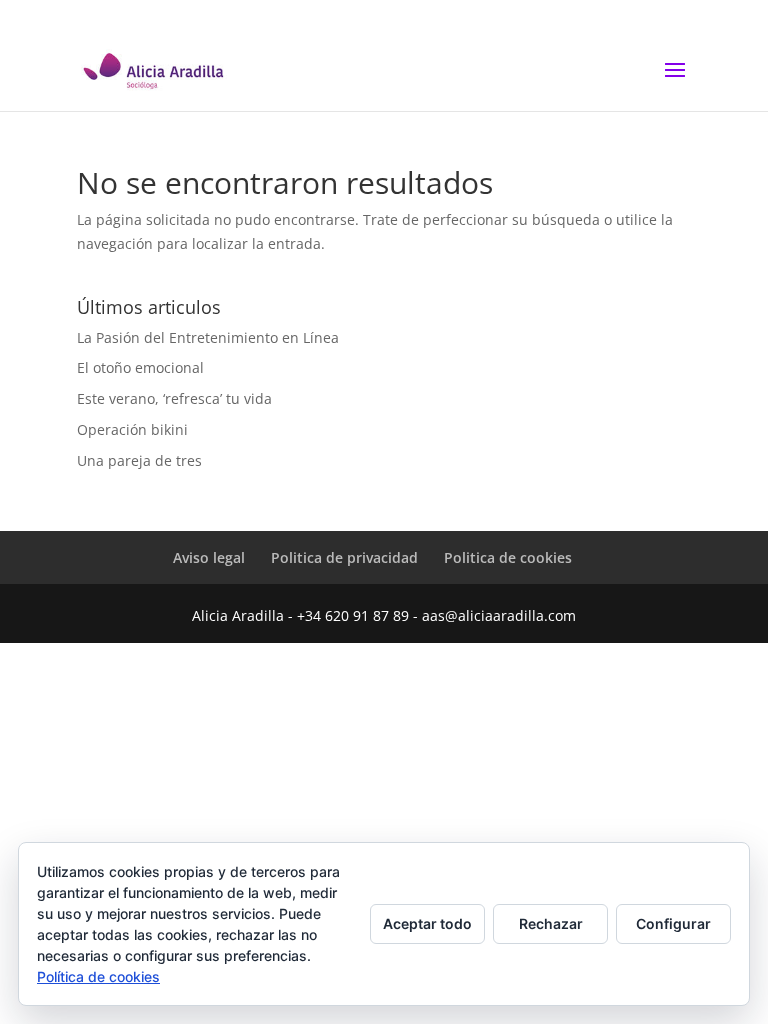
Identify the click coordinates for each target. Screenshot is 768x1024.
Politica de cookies (508, 557)
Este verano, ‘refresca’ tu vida (174, 398)
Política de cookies (98, 976)
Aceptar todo (427, 923)
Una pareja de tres (139, 460)
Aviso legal (209, 557)
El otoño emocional (140, 367)
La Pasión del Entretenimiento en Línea (208, 337)
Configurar (673, 923)
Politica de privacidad (344, 557)
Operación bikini (132, 429)
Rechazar (551, 923)
